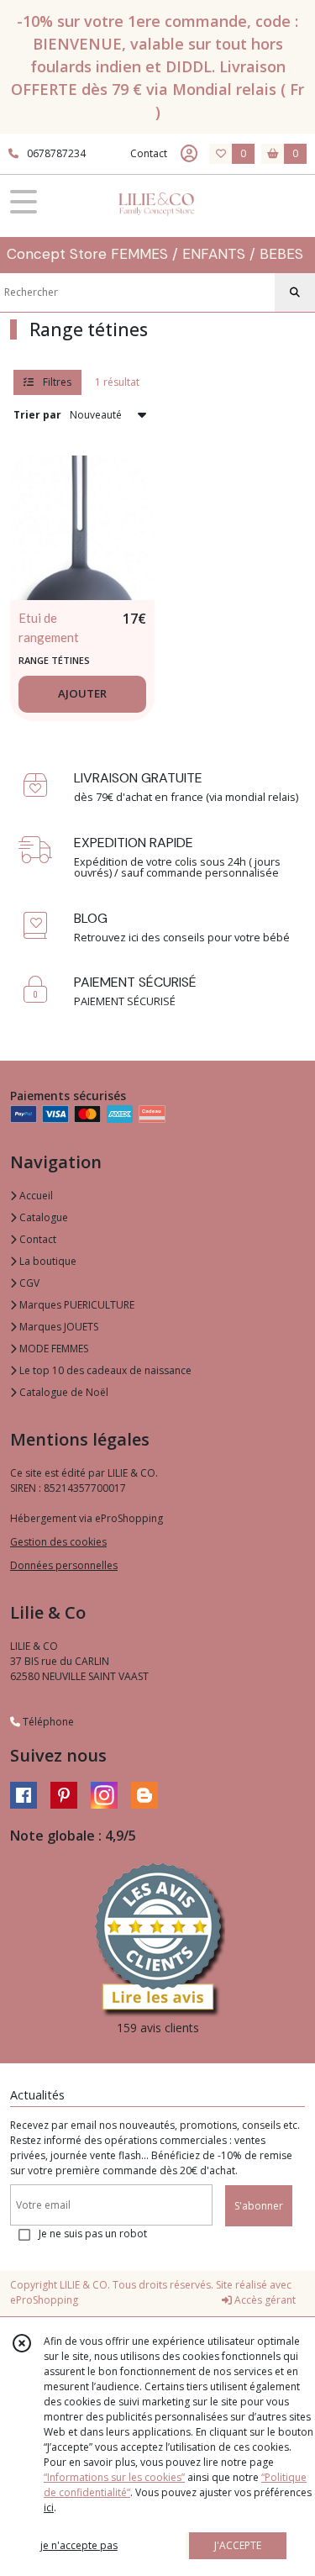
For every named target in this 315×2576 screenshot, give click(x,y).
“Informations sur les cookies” (114, 2477)
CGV (28, 1283)
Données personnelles (64, 1565)
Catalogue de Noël (63, 1392)
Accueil (35, 1196)
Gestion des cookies (58, 1542)
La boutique (47, 1261)
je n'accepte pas (79, 2545)
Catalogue (42, 1217)
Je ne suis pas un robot (93, 2234)
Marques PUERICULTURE (76, 1305)
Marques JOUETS (58, 1327)
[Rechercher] (295, 292)
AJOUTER (82, 693)
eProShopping (44, 2300)
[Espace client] (189, 154)
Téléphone (47, 1722)
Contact (149, 153)
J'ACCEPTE (238, 2545)
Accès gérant (264, 2300)
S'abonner (259, 2206)
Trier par (37, 415)
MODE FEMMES (52, 1349)
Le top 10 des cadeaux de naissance (104, 1370)
